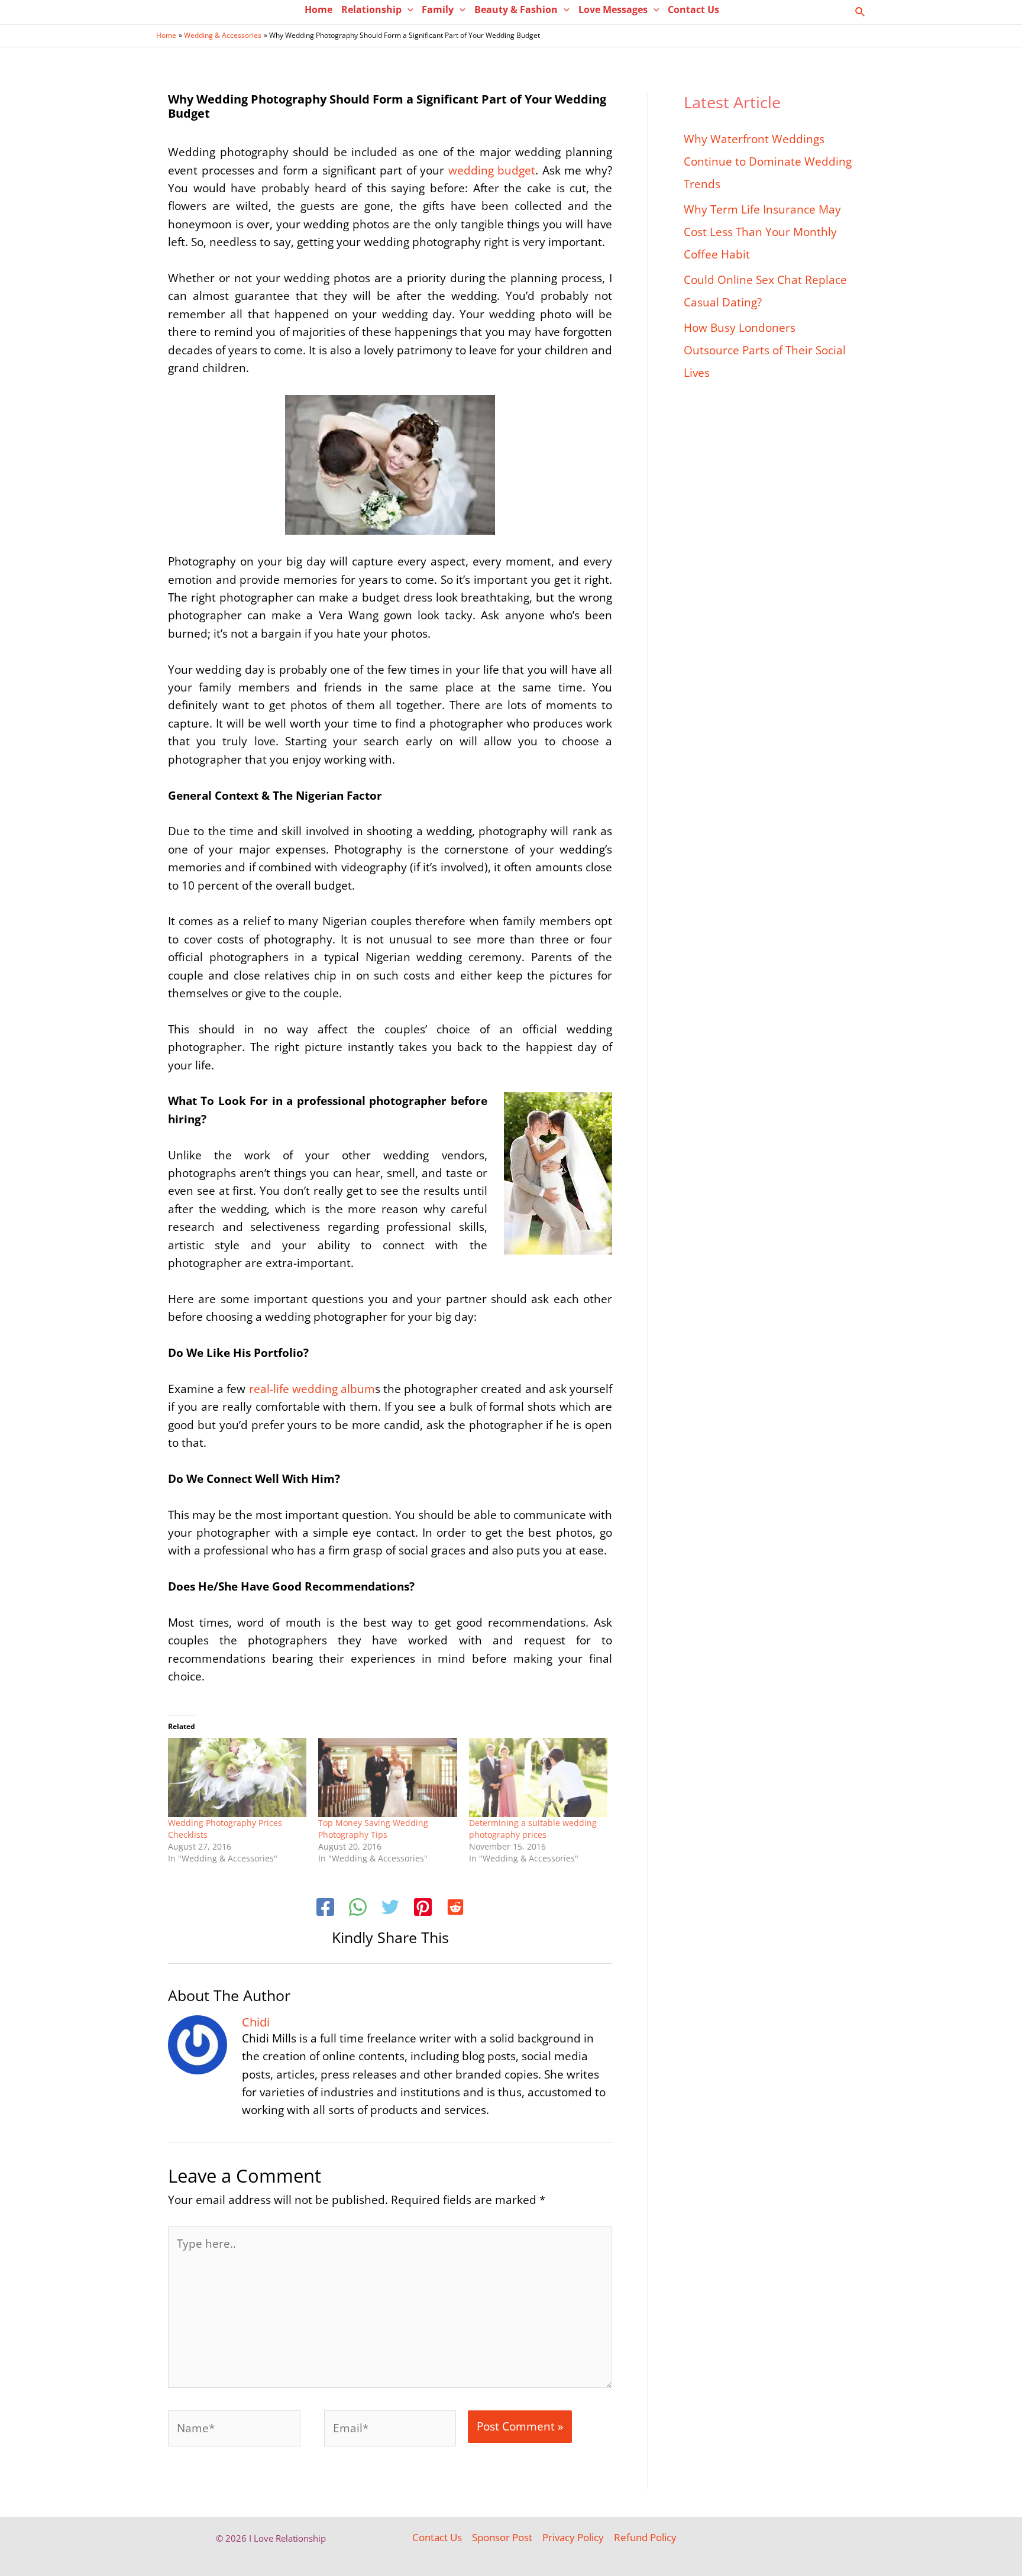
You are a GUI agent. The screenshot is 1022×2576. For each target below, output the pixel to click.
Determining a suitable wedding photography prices (533, 1829)
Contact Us (437, 2537)
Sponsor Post (502, 2537)
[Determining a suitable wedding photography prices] (538, 1777)
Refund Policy (645, 2537)
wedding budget (492, 170)
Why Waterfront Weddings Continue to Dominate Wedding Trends (768, 161)
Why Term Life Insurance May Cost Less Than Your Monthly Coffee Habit (762, 232)
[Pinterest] (423, 1909)
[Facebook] (325, 1909)
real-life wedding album (312, 1389)
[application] (407, 9)
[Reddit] (455, 1909)
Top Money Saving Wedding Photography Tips (373, 1829)
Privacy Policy (573, 2537)
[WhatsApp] (358, 1909)
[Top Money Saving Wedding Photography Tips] (387, 1777)
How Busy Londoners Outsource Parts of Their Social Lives (765, 350)
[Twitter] (390, 1909)
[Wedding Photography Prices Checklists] (237, 1777)
